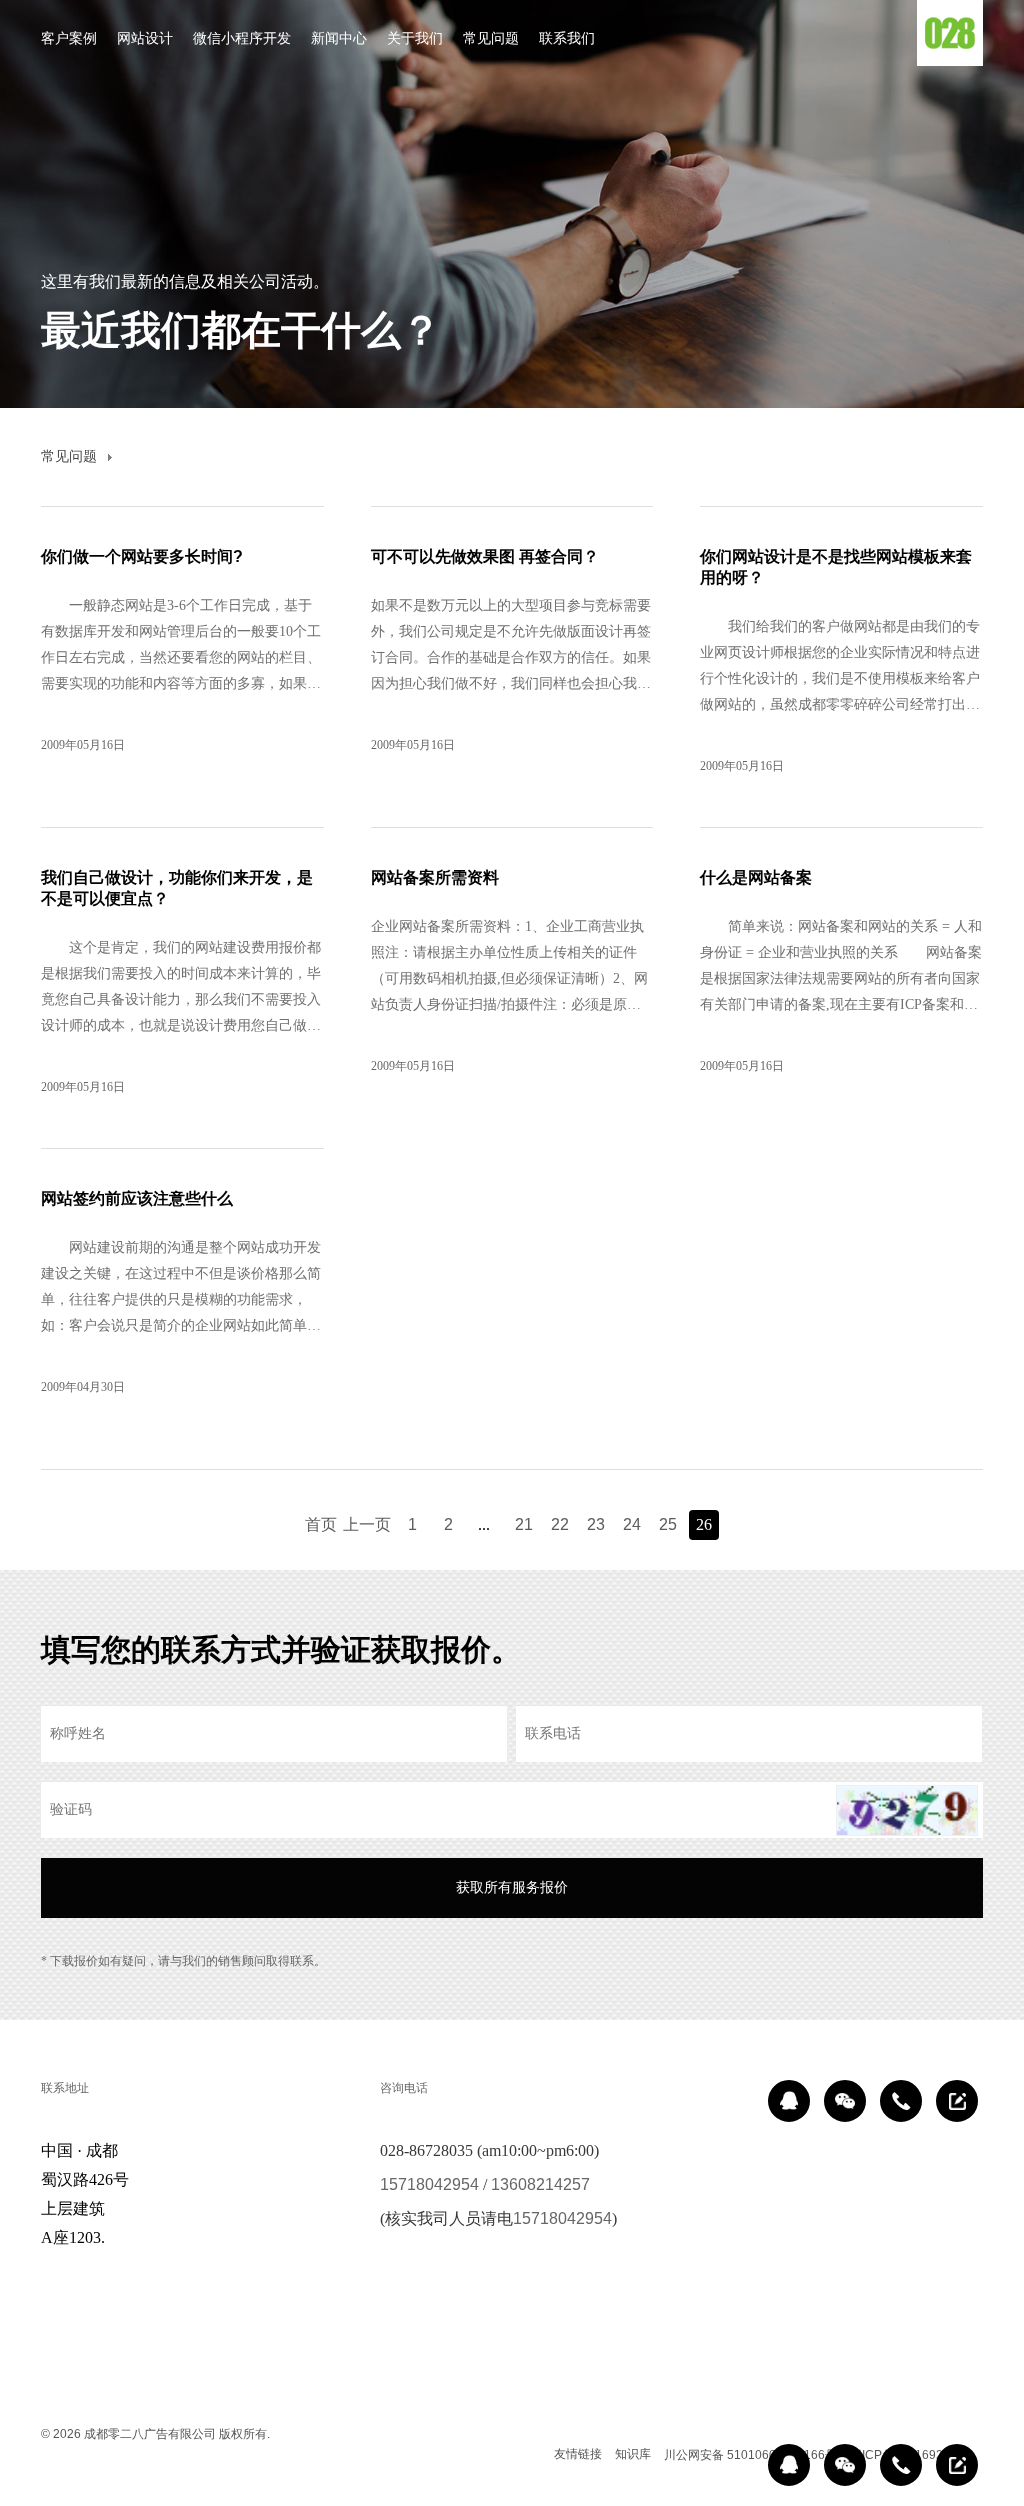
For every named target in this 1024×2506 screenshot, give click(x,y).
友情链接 (578, 2454)
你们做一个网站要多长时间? (142, 556)
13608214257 (540, 2184)
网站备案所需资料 (435, 877)
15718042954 (429, 2184)
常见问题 (491, 38)
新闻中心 (339, 38)
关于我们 (415, 38)
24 (632, 1524)
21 (524, 1524)
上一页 (367, 1524)
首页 (321, 1524)
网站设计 (145, 38)
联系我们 (567, 38)
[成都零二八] (950, 33)
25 (668, 1524)
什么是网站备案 (756, 877)
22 (560, 1524)
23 (596, 1524)
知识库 (633, 2454)
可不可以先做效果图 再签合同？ (485, 556)
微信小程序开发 (242, 38)
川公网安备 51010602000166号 (750, 2455)
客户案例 (69, 38)
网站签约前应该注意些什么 (137, 1198)
